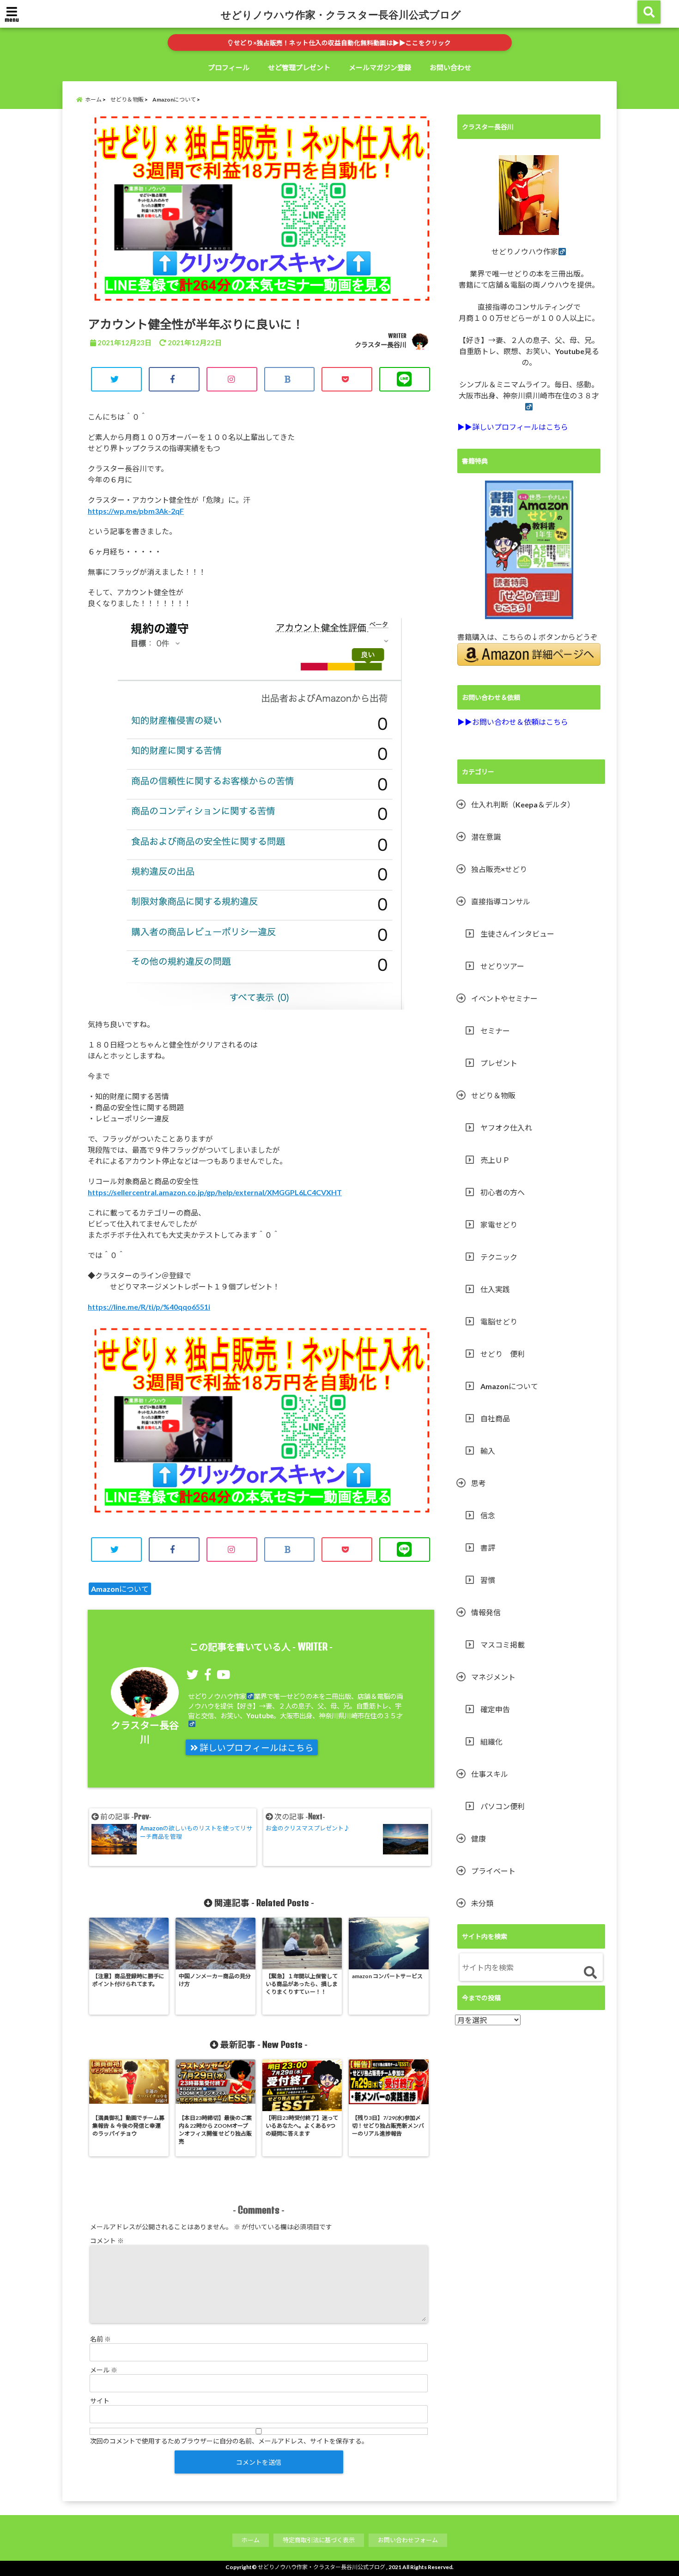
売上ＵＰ (495, 1160)
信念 (488, 1515)
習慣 (488, 1580)
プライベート (493, 1871)
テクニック (499, 1257)
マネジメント (493, 1677)
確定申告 (495, 1709)
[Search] (590, 1973)
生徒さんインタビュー (517, 934)
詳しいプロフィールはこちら (256, 1748)
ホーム (251, 2540)
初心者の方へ (503, 1192)
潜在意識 (486, 837)
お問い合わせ (450, 67)
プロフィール (229, 67)
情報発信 (486, 1612)
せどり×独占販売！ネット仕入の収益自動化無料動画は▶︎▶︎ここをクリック (342, 43)
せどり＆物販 (493, 1095)
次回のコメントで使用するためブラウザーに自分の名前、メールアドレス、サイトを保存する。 (229, 2441)
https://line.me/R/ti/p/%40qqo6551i (149, 1307)
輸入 (488, 1451)
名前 (100, 2339)
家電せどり (499, 1225)
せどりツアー (502, 966)
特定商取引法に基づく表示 (319, 2540)
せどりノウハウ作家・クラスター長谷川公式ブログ (341, 14)
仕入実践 (495, 1289)
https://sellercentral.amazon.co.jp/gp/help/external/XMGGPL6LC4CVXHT (215, 1192)
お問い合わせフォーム (408, 2540)
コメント (107, 2241)
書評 (488, 1548)
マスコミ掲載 (503, 1645)
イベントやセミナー (504, 998)
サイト (100, 2401)
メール (104, 2370)
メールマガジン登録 (380, 67)
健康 (479, 1839)
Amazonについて (120, 1589)
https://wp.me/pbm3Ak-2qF (136, 511)
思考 (479, 1483)
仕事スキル (490, 1774)
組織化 (491, 1742)
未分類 (482, 1903)
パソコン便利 (503, 1806)
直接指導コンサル (501, 901)
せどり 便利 (503, 1354)
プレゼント (499, 1063)
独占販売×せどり (499, 869)
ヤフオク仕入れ (506, 1128)
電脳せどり (499, 1321)
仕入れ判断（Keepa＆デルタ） (523, 804)
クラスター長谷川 (381, 345)
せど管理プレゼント (299, 67)
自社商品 (495, 1418)
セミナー (495, 1031)
